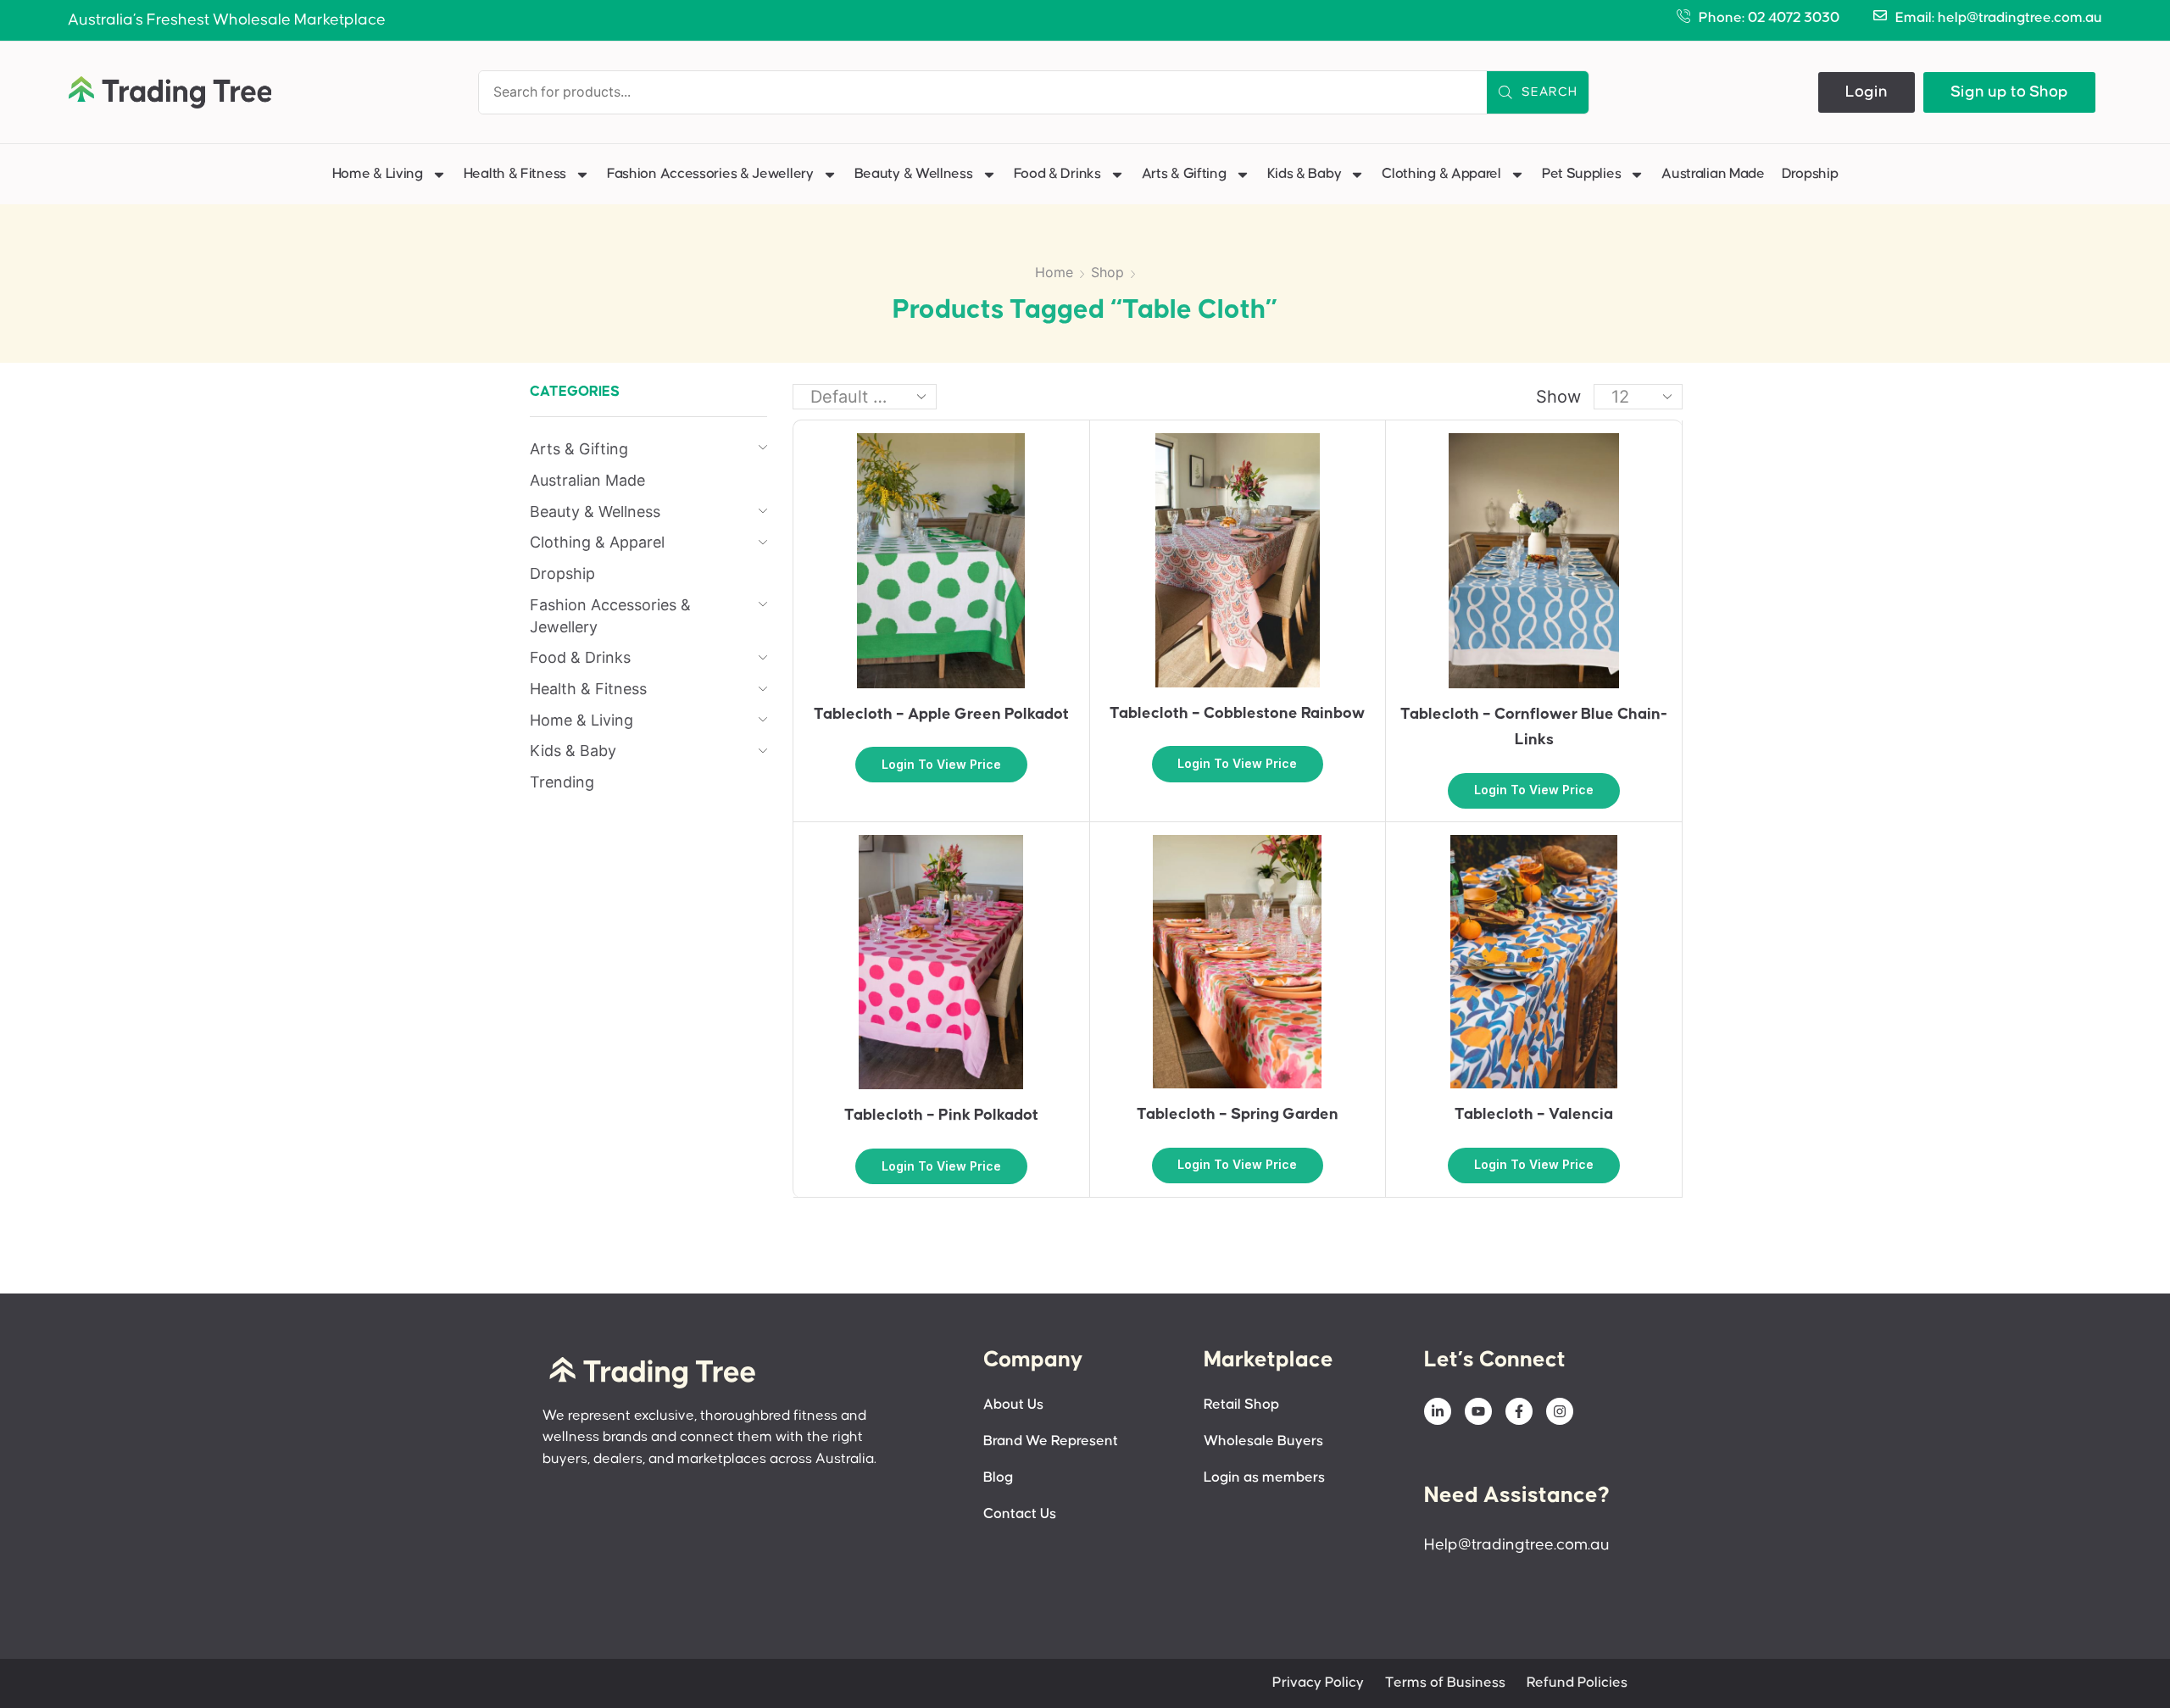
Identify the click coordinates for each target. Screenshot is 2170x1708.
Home (1054, 272)
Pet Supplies (1581, 174)
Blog (998, 1478)
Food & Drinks (1057, 174)
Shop (1107, 272)
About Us (1013, 1405)
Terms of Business (1445, 1683)
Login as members (1264, 1478)
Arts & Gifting (1184, 174)
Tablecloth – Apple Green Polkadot (941, 714)
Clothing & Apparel (1441, 174)
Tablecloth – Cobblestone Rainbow (1237, 713)
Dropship (1810, 174)
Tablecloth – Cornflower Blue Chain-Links (1534, 727)
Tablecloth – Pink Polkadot (941, 1115)
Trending (562, 782)
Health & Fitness (515, 174)
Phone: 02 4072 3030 (1769, 18)
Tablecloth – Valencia (1534, 1114)
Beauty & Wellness (914, 174)
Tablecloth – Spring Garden (1238, 1114)
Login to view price (941, 764)
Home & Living (378, 174)
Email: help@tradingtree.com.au (1999, 18)
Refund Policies (1577, 1683)
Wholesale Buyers (1263, 1441)
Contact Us (1020, 1514)
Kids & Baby (1305, 174)
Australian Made (1713, 174)
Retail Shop (1241, 1405)
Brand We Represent (1051, 1441)
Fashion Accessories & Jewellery (710, 174)
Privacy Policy (1318, 1683)
